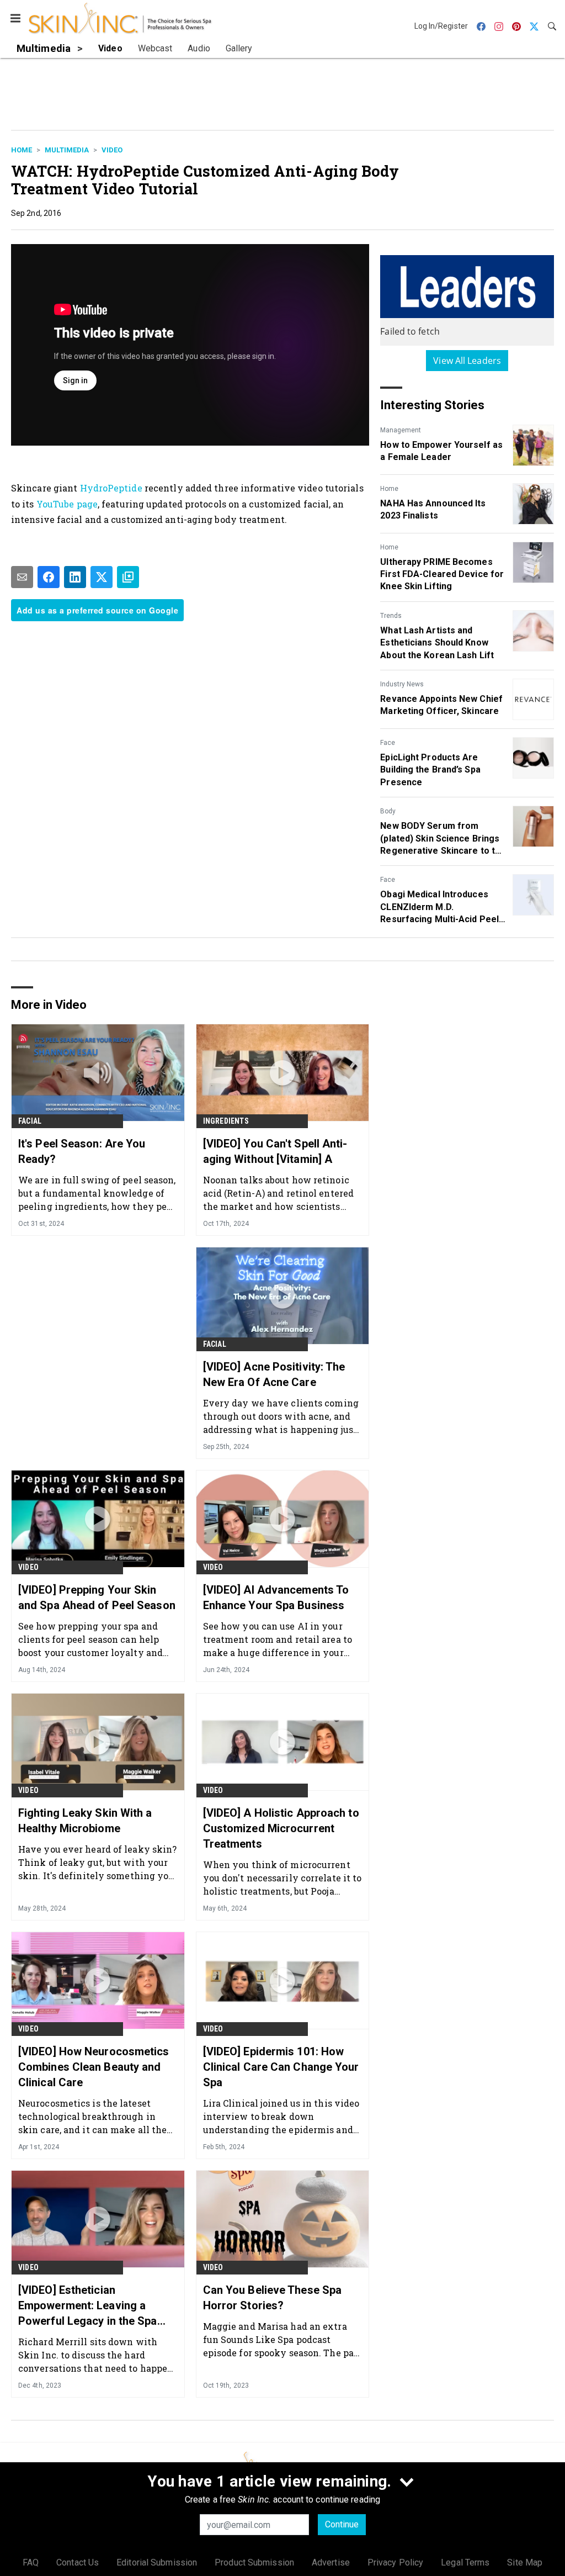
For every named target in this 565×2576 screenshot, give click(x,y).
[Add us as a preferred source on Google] (128, 577)
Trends (391, 616)
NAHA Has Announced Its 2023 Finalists (433, 509)
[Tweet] (102, 577)
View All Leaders (467, 361)
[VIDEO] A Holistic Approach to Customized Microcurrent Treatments (281, 1828)
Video (112, 150)
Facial (30, 1121)
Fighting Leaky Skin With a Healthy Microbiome (85, 1821)
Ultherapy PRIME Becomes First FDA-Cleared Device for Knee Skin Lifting (442, 574)
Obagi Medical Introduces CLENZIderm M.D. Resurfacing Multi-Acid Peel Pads (439, 907)
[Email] (22, 577)
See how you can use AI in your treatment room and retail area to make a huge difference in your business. (278, 1639)
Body (388, 811)
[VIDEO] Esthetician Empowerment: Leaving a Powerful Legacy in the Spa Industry (88, 2306)
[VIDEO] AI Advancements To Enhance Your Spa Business (276, 1598)
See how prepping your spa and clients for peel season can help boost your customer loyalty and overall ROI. (90, 1639)
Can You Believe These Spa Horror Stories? (273, 2298)
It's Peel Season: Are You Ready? (82, 1151)
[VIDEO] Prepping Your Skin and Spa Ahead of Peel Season (97, 1598)
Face (388, 743)
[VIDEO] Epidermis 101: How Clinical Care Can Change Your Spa (281, 2067)
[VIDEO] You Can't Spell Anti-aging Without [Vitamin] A (275, 1151)
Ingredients (226, 1121)
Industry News (402, 684)
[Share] (49, 577)
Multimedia (67, 150)
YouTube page (67, 504)
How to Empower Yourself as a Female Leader (441, 451)
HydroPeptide (111, 488)
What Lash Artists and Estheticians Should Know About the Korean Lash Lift (437, 643)
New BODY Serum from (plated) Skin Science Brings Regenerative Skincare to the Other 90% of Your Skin (443, 839)
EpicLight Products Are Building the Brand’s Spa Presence (430, 770)
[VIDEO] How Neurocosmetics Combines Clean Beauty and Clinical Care (94, 2067)
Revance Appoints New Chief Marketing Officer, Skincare (441, 705)
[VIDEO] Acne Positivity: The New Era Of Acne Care (274, 1374)
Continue (342, 2524)
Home (22, 150)
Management (401, 430)
